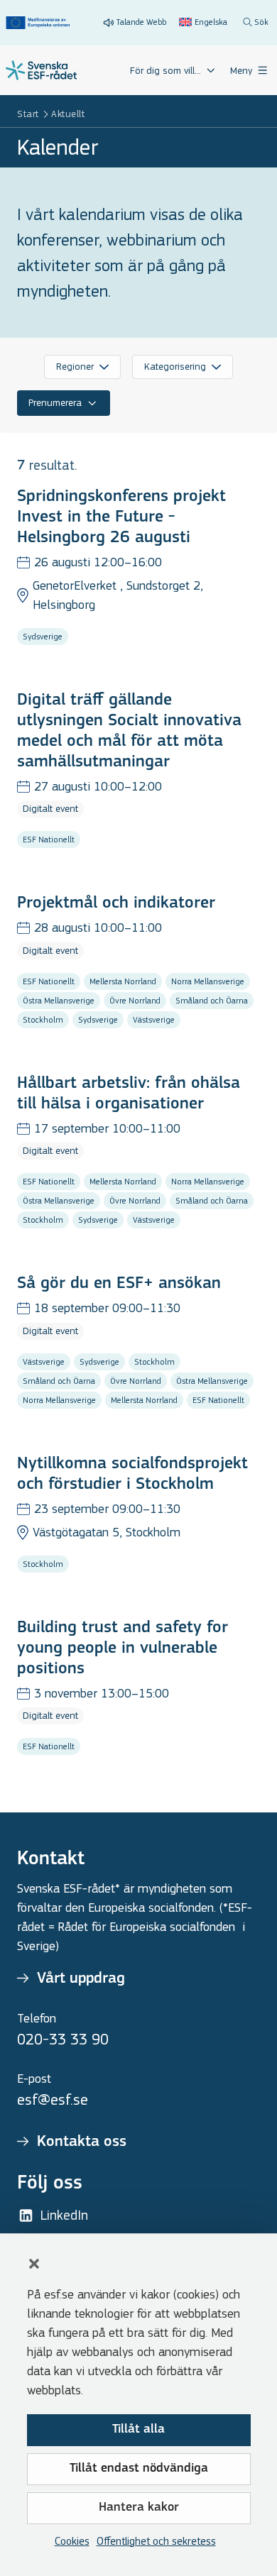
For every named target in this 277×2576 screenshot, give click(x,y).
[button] (34, 2264)
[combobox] (82, 367)
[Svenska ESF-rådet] (41, 70)
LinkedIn (64, 2215)
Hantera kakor (139, 2508)
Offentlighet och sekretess (156, 2541)
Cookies (72, 2541)
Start (28, 114)
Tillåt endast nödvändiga (139, 2469)
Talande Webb (141, 22)
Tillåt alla (138, 2430)
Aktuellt (68, 114)
